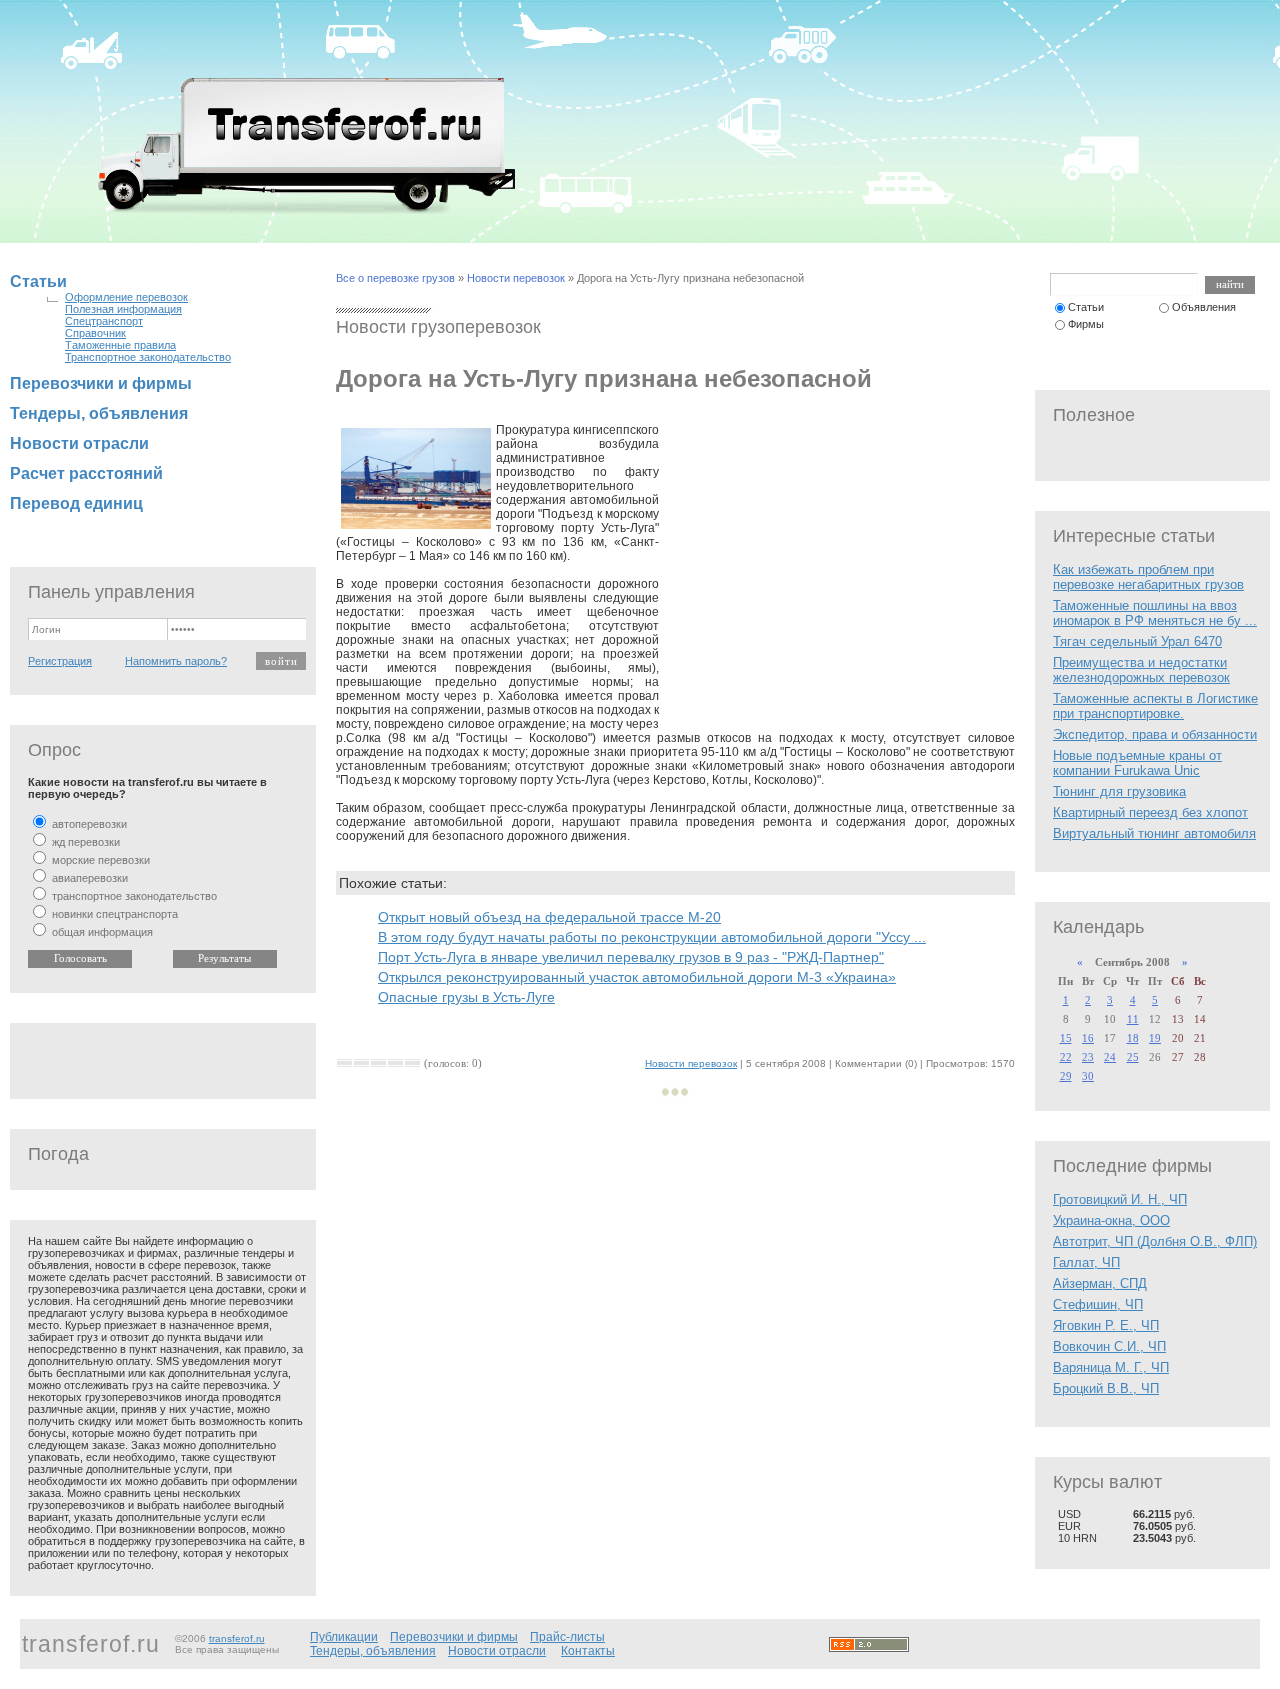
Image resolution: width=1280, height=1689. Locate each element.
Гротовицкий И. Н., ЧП (1120, 1199)
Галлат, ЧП (1086, 1262)
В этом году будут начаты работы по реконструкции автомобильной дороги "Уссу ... (652, 937)
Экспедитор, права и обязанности (1155, 734)
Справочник (95, 333)
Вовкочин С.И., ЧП (1109, 1346)
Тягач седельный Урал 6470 (1137, 641)
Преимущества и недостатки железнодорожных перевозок (1141, 670)
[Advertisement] (837, 573)
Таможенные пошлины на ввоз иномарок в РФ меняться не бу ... (1155, 613)
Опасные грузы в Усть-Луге (466, 997)
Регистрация (60, 661)
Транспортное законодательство (148, 357)
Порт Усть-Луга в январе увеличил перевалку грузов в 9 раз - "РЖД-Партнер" (631, 957)
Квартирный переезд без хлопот (1150, 812)
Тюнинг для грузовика (1119, 791)
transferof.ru (237, 1638)
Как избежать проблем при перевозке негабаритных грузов (1148, 577)
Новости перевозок (516, 278)
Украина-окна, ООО (1111, 1220)
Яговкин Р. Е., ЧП (1106, 1325)
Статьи (38, 281)
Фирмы (1086, 324)
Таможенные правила (120, 345)
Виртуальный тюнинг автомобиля (1154, 833)
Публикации (344, 1637)
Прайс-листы (567, 1637)
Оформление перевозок (126, 297)
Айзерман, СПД (1100, 1283)
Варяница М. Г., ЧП (1111, 1367)
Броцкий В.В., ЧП (1106, 1388)
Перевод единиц (76, 503)
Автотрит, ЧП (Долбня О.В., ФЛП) (1155, 1241)
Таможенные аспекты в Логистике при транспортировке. (1155, 706)
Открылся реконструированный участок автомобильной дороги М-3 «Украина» (637, 977)
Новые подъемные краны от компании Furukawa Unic (1137, 763)
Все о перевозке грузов (395, 278)
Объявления (1204, 307)
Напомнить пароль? (176, 661)
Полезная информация (123, 309)
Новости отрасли (79, 443)
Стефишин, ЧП (1098, 1304)
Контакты (588, 1651)
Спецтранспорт (104, 321)
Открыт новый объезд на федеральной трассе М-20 (549, 917)
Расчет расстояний (86, 473)
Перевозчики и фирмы (101, 383)
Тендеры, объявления (99, 413)
